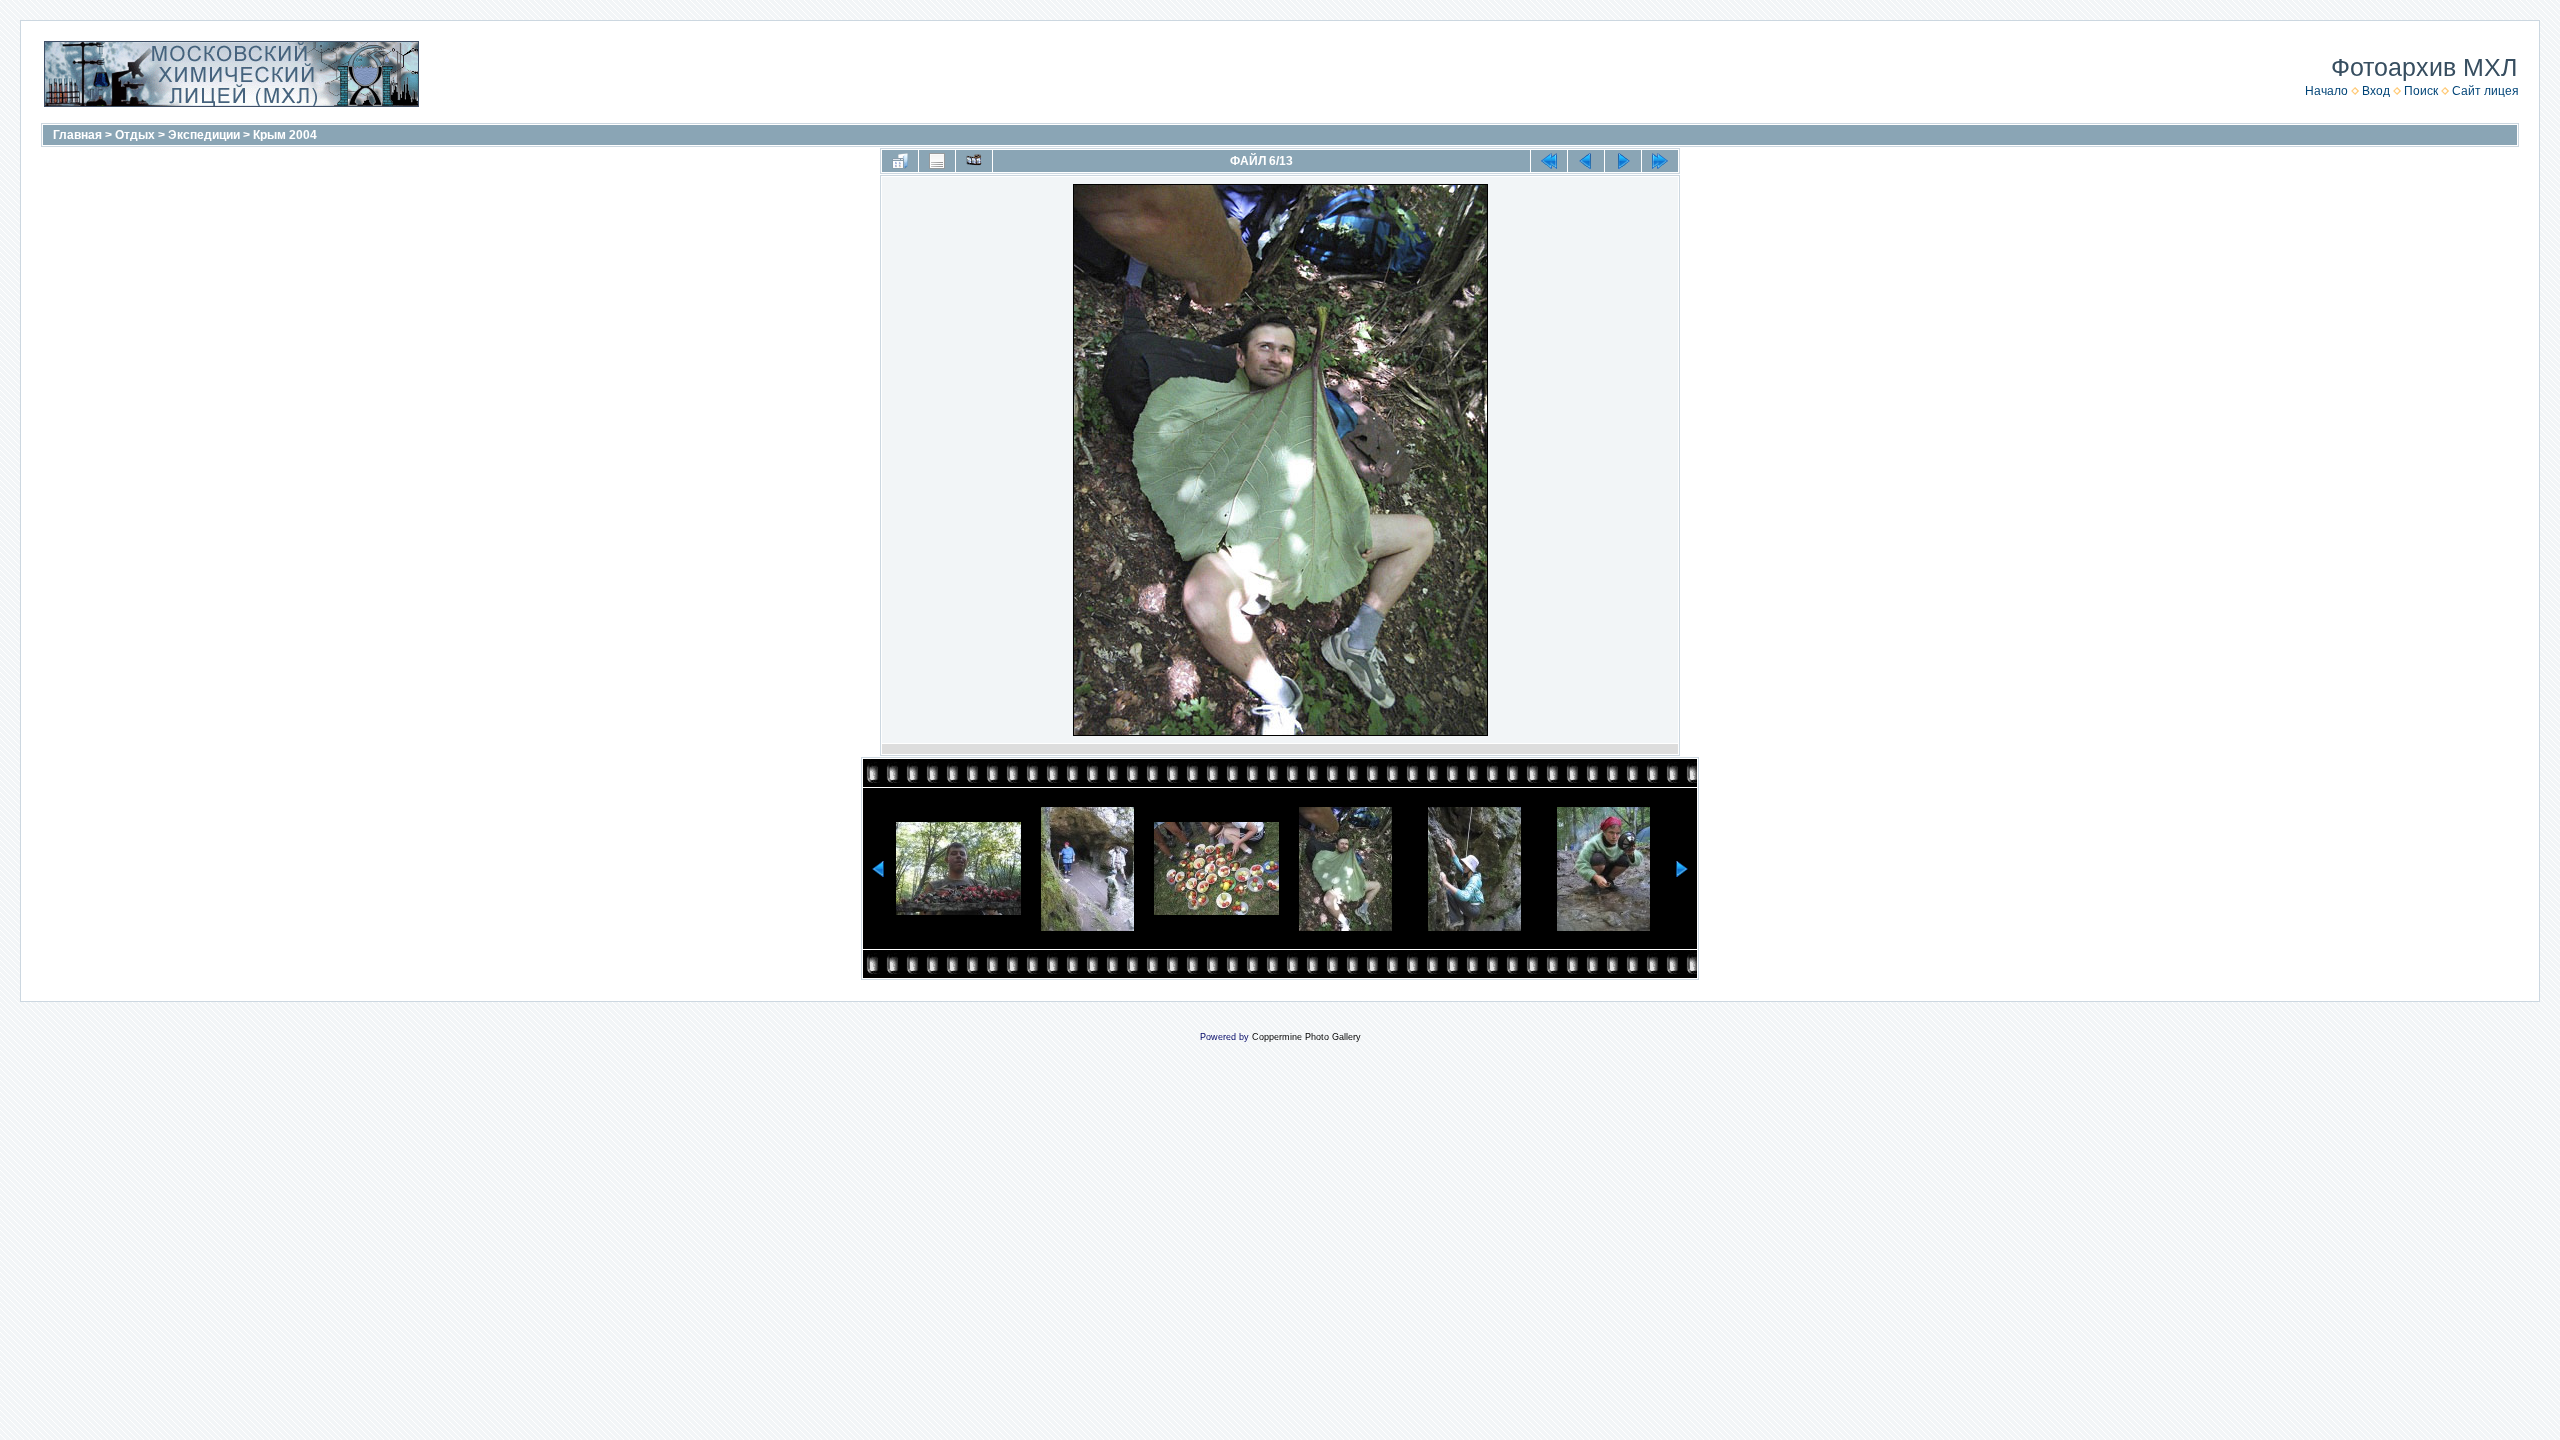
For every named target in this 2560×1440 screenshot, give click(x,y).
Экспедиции (204, 135)
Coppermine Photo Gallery (1306, 1037)
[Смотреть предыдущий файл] (1586, 161)
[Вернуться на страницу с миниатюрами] (900, 161)
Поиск (2421, 91)
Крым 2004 (285, 135)
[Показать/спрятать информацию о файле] (937, 161)
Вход (2376, 91)
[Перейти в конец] (1660, 161)
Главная (77, 135)
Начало (2326, 91)
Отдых (135, 135)
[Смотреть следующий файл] (1623, 161)
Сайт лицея (2485, 91)
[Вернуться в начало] (1549, 161)
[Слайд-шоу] (974, 161)
